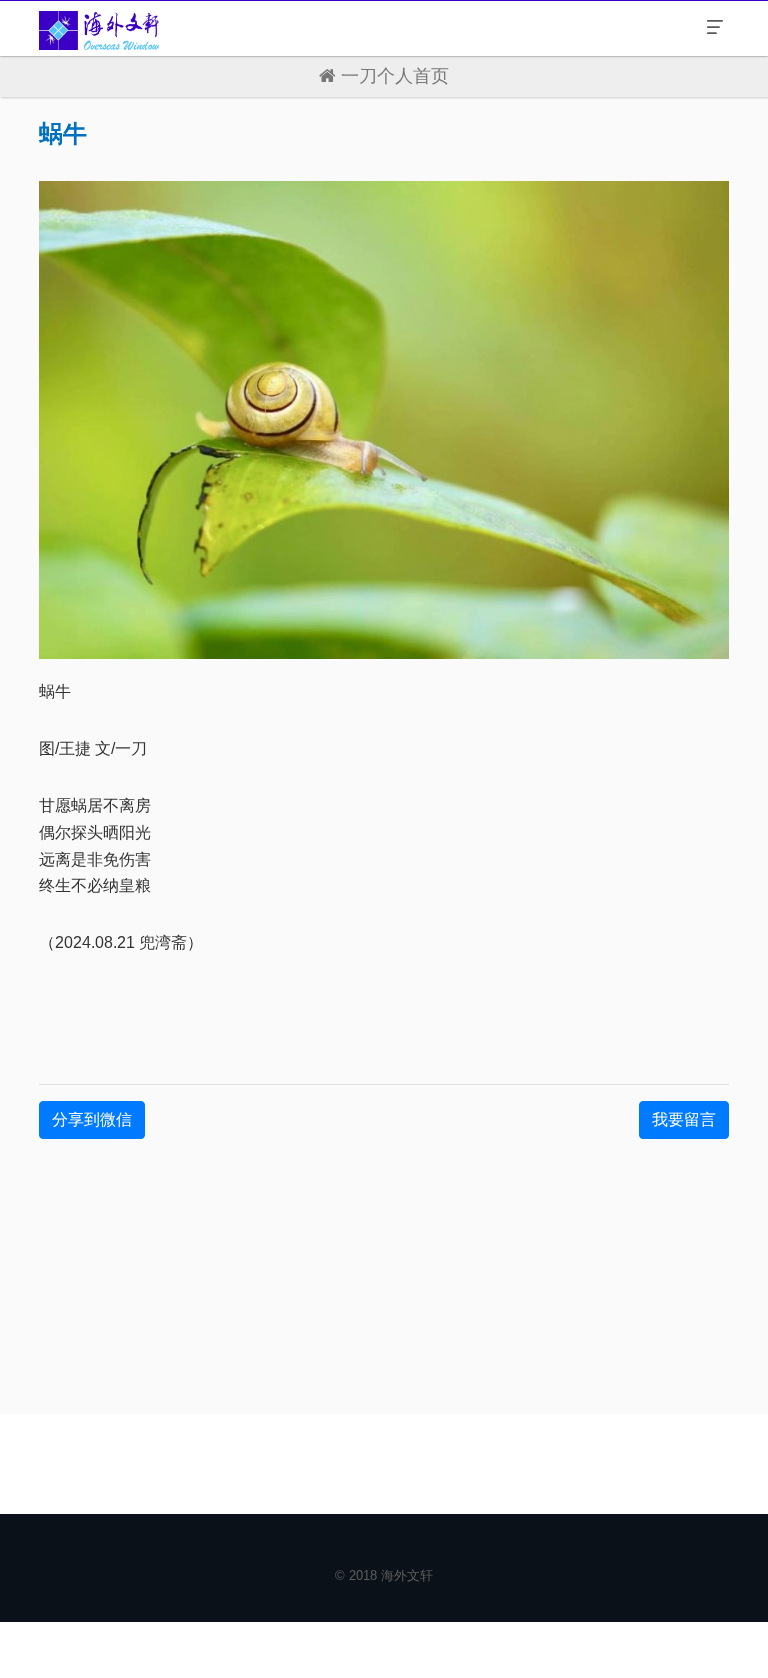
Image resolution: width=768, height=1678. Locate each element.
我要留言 (684, 1119)
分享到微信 (92, 1119)
